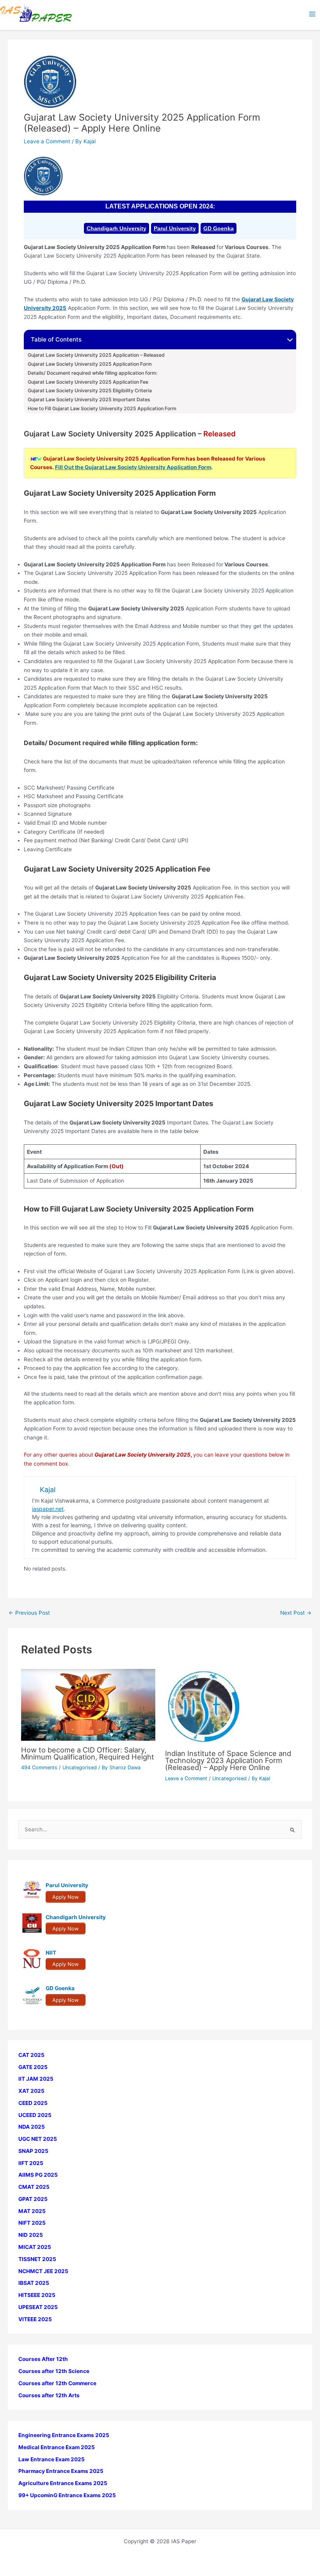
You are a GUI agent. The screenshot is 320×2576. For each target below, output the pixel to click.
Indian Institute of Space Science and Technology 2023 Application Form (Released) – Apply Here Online (228, 1760)
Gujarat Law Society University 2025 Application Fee (88, 382)
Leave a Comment (47, 141)
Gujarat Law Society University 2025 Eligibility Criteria (90, 391)
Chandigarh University (116, 228)
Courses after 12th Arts (49, 2395)
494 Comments (39, 1767)
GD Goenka (219, 228)
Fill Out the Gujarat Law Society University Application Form (133, 467)
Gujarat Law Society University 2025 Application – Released (96, 355)
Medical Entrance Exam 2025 (57, 2447)
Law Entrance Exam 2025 (52, 2459)
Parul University (175, 228)
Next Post (296, 1613)
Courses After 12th (43, 2359)
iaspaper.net (48, 1509)
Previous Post (29, 1613)
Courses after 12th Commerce (57, 2383)
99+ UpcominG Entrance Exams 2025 (67, 2495)
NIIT (51, 1953)
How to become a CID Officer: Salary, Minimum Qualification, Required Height (88, 1753)
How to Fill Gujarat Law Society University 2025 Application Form (102, 409)
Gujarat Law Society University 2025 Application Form (90, 364)
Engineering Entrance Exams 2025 (64, 2435)
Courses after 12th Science (54, 2371)
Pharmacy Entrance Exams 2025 (61, 2471)
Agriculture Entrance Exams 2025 (63, 2483)
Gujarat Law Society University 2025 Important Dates (89, 400)
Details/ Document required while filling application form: (92, 373)
